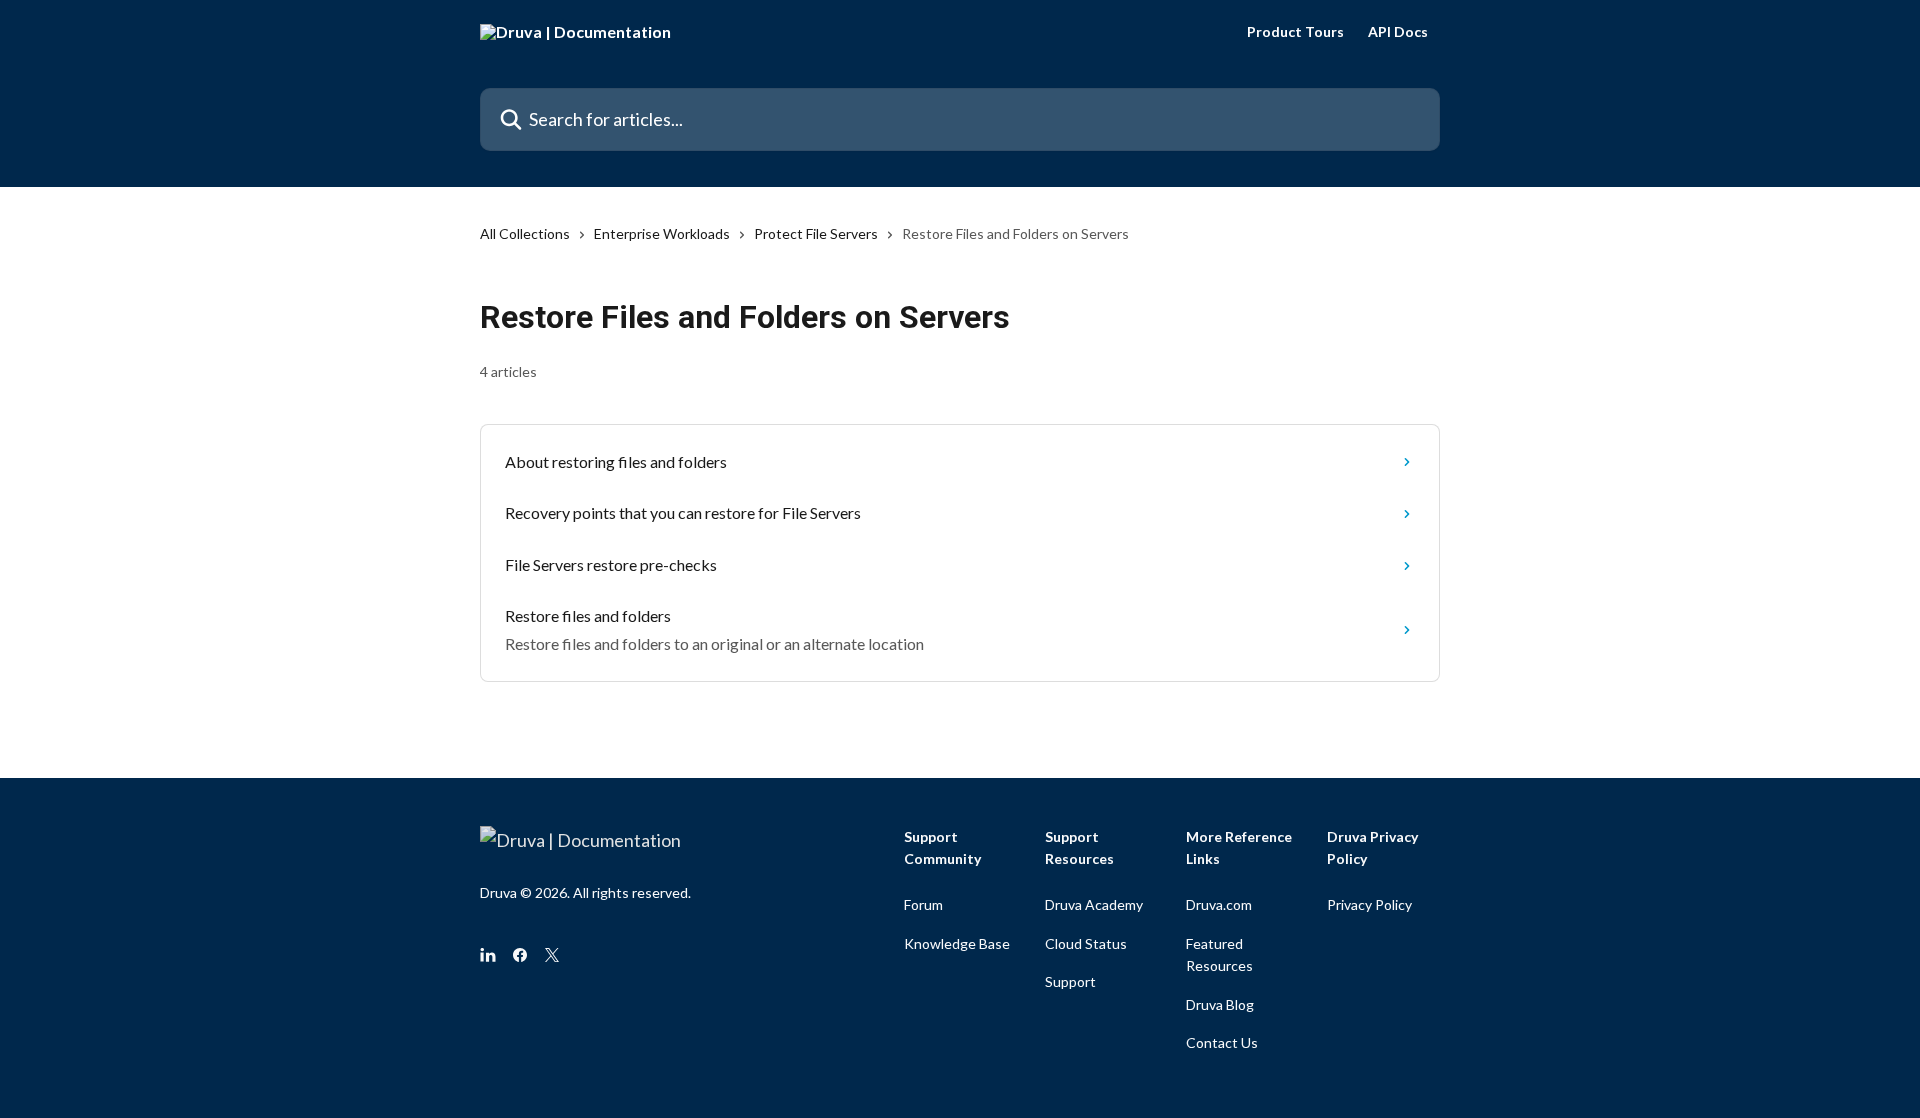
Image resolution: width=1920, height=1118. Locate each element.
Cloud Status (1086, 943)
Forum (923, 904)
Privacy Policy (1369, 904)
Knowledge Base (957, 943)
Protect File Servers (816, 233)
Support (1070, 981)
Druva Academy (1094, 904)
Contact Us (1222, 1042)
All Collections (525, 233)
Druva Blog (1220, 1004)
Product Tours (1295, 32)
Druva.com (1219, 904)
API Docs (1398, 32)
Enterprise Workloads (662, 233)
